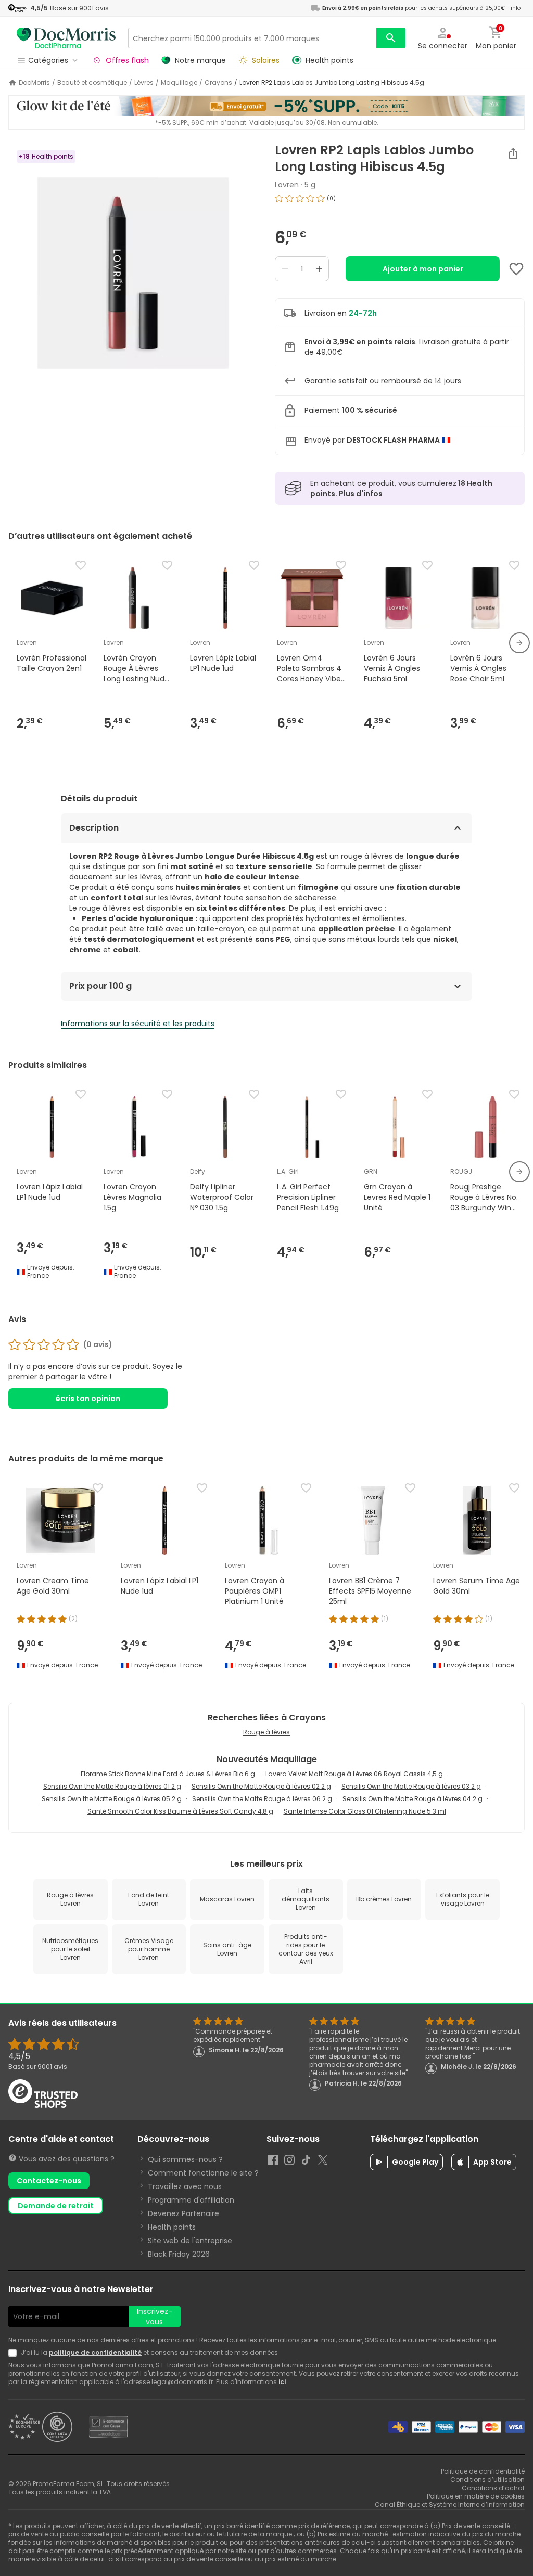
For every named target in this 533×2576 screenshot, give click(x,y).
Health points (172, 2227)
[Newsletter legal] (15, 2353)
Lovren (287, 185)
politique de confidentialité (95, 2353)
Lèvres (144, 83)
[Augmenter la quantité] (319, 269)
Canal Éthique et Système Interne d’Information (450, 2504)
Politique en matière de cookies (476, 2496)
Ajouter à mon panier (423, 269)
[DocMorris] (66, 38)
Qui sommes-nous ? (185, 2159)
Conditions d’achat (493, 2488)
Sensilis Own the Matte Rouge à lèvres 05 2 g (112, 1799)
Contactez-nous (49, 2181)
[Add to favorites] (516, 269)
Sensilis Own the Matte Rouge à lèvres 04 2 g (413, 1799)
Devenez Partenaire (183, 2213)
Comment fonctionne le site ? (203, 2173)
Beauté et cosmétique (92, 83)
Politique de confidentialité (483, 2471)
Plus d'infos (361, 494)
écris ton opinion (88, 1399)
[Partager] (513, 153)
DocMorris (34, 83)
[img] (133, 273)
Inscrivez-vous (155, 2316)
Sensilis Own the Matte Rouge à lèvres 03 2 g (411, 1786)
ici (282, 2382)
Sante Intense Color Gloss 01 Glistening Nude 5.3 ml (365, 1811)
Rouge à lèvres (266, 1732)
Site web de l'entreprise (190, 2241)
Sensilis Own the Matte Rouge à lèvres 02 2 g (261, 1786)
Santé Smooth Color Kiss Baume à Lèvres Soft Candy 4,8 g (180, 1811)
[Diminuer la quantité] (285, 269)
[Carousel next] (519, 643)
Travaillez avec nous (185, 2186)
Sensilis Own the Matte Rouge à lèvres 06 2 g (262, 1799)
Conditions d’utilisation (487, 2480)
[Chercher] (391, 38)
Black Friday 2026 (179, 2254)
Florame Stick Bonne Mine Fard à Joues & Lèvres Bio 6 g (168, 1774)
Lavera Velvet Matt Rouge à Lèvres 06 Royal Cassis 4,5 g (354, 1774)
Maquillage (179, 83)
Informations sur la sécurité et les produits (138, 1024)
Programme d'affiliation (191, 2200)
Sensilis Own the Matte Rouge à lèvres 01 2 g (112, 1786)
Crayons (218, 83)
